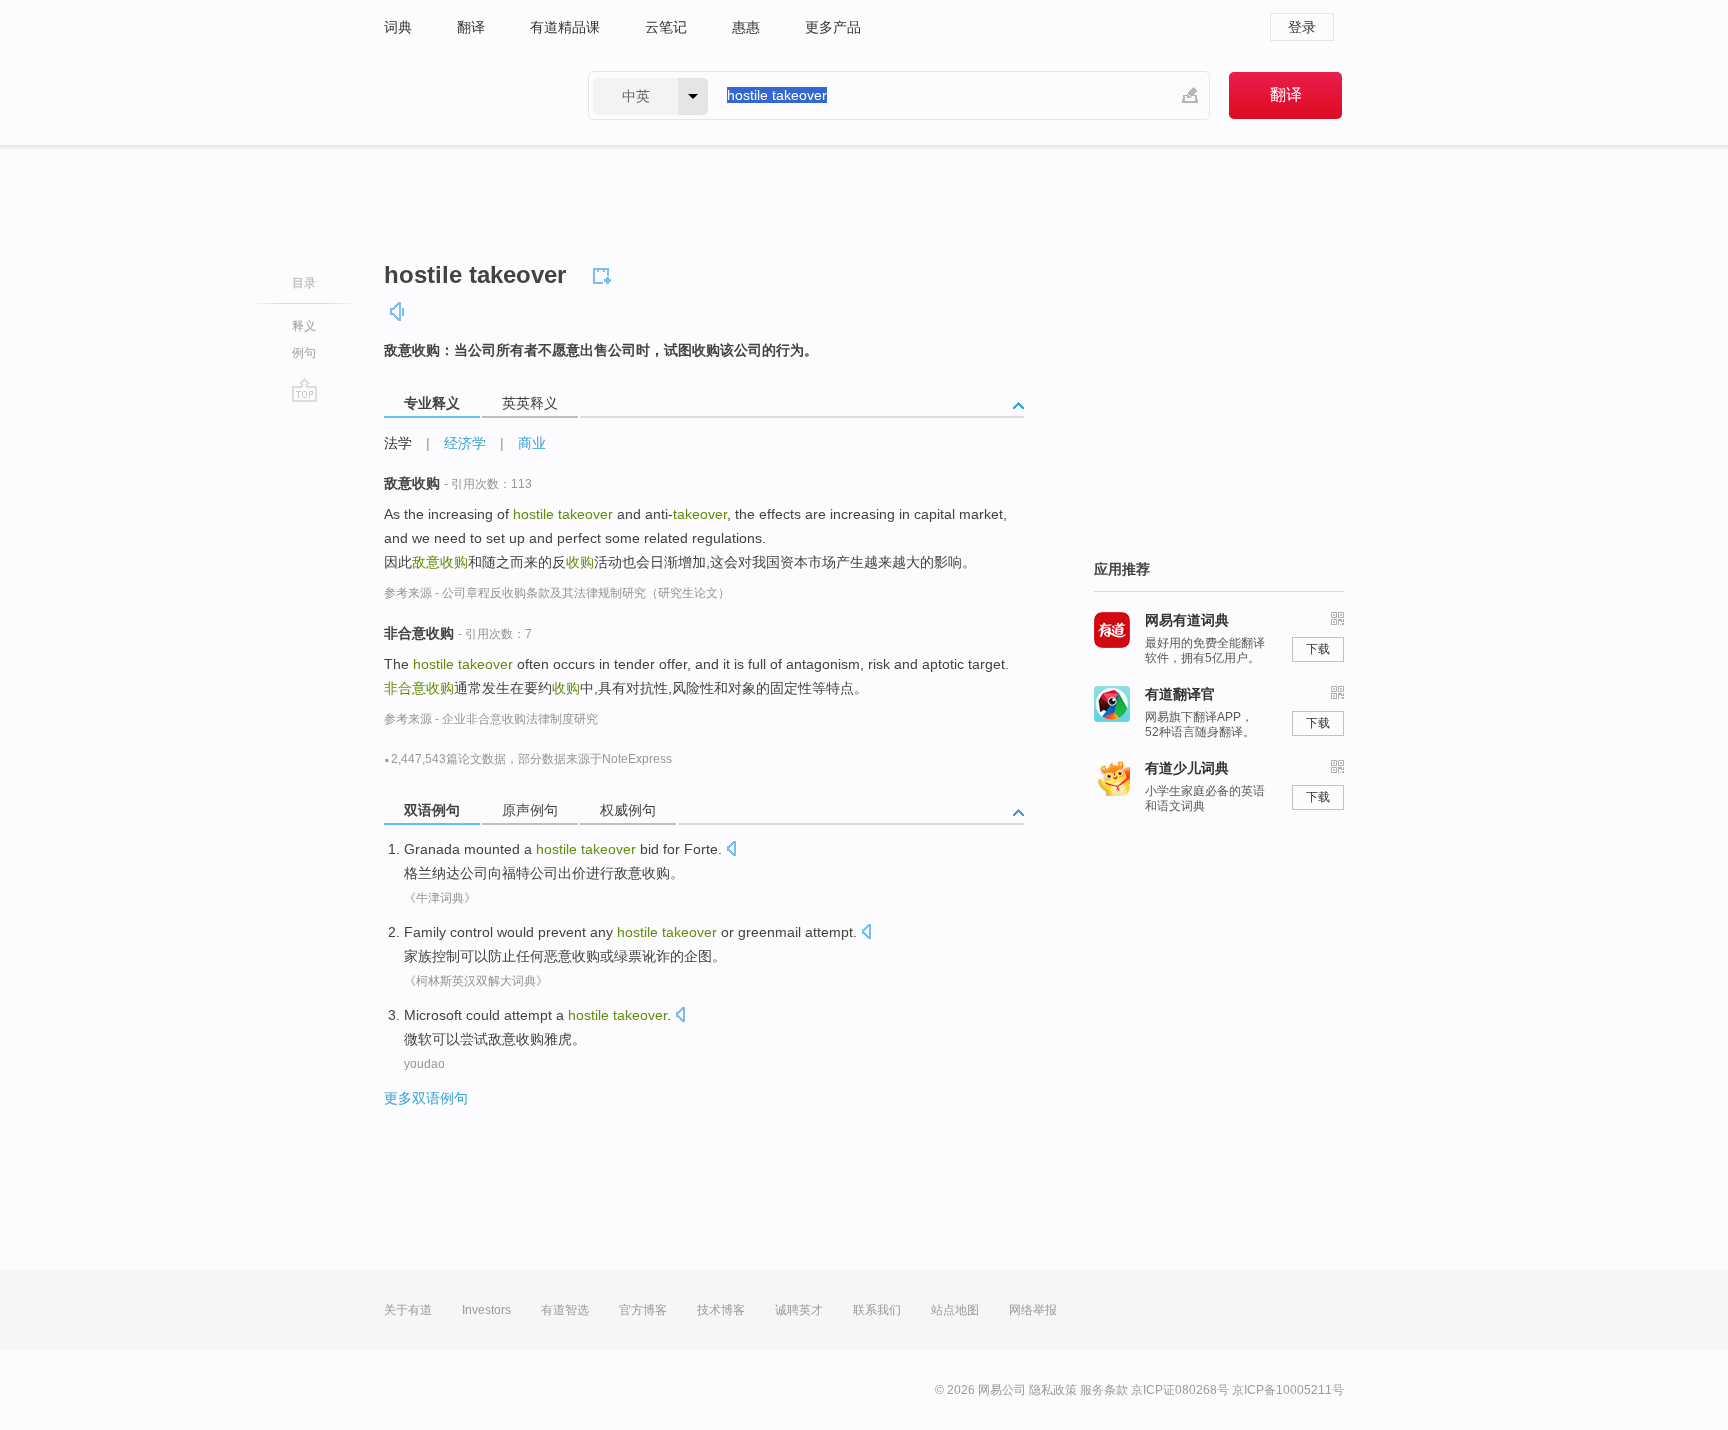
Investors (486, 1310)
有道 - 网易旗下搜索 (466, 95)
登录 (1302, 27)
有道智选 (565, 1310)
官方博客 (643, 1310)
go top (304, 390)
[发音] (398, 311)
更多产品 (833, 27)
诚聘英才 (799, 1310)
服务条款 (1104, 1390)
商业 (532, 443)
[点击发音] (731, 850)
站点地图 (955, 1310)
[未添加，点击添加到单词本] (605, 273)
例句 (304, 353)
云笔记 (666, 27)
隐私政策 (1053, 1390)
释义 (304, 326)
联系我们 (877, 1310)
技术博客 (721, 1310)
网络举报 (1033, 1310)
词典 (398, 27)
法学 (398, 443)
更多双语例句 (426, 1098)
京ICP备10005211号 (1288, 1390)
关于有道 (408, 1310)
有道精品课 (565, 27)
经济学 (465, 443)
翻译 (471, 27)
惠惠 (746, 27)
